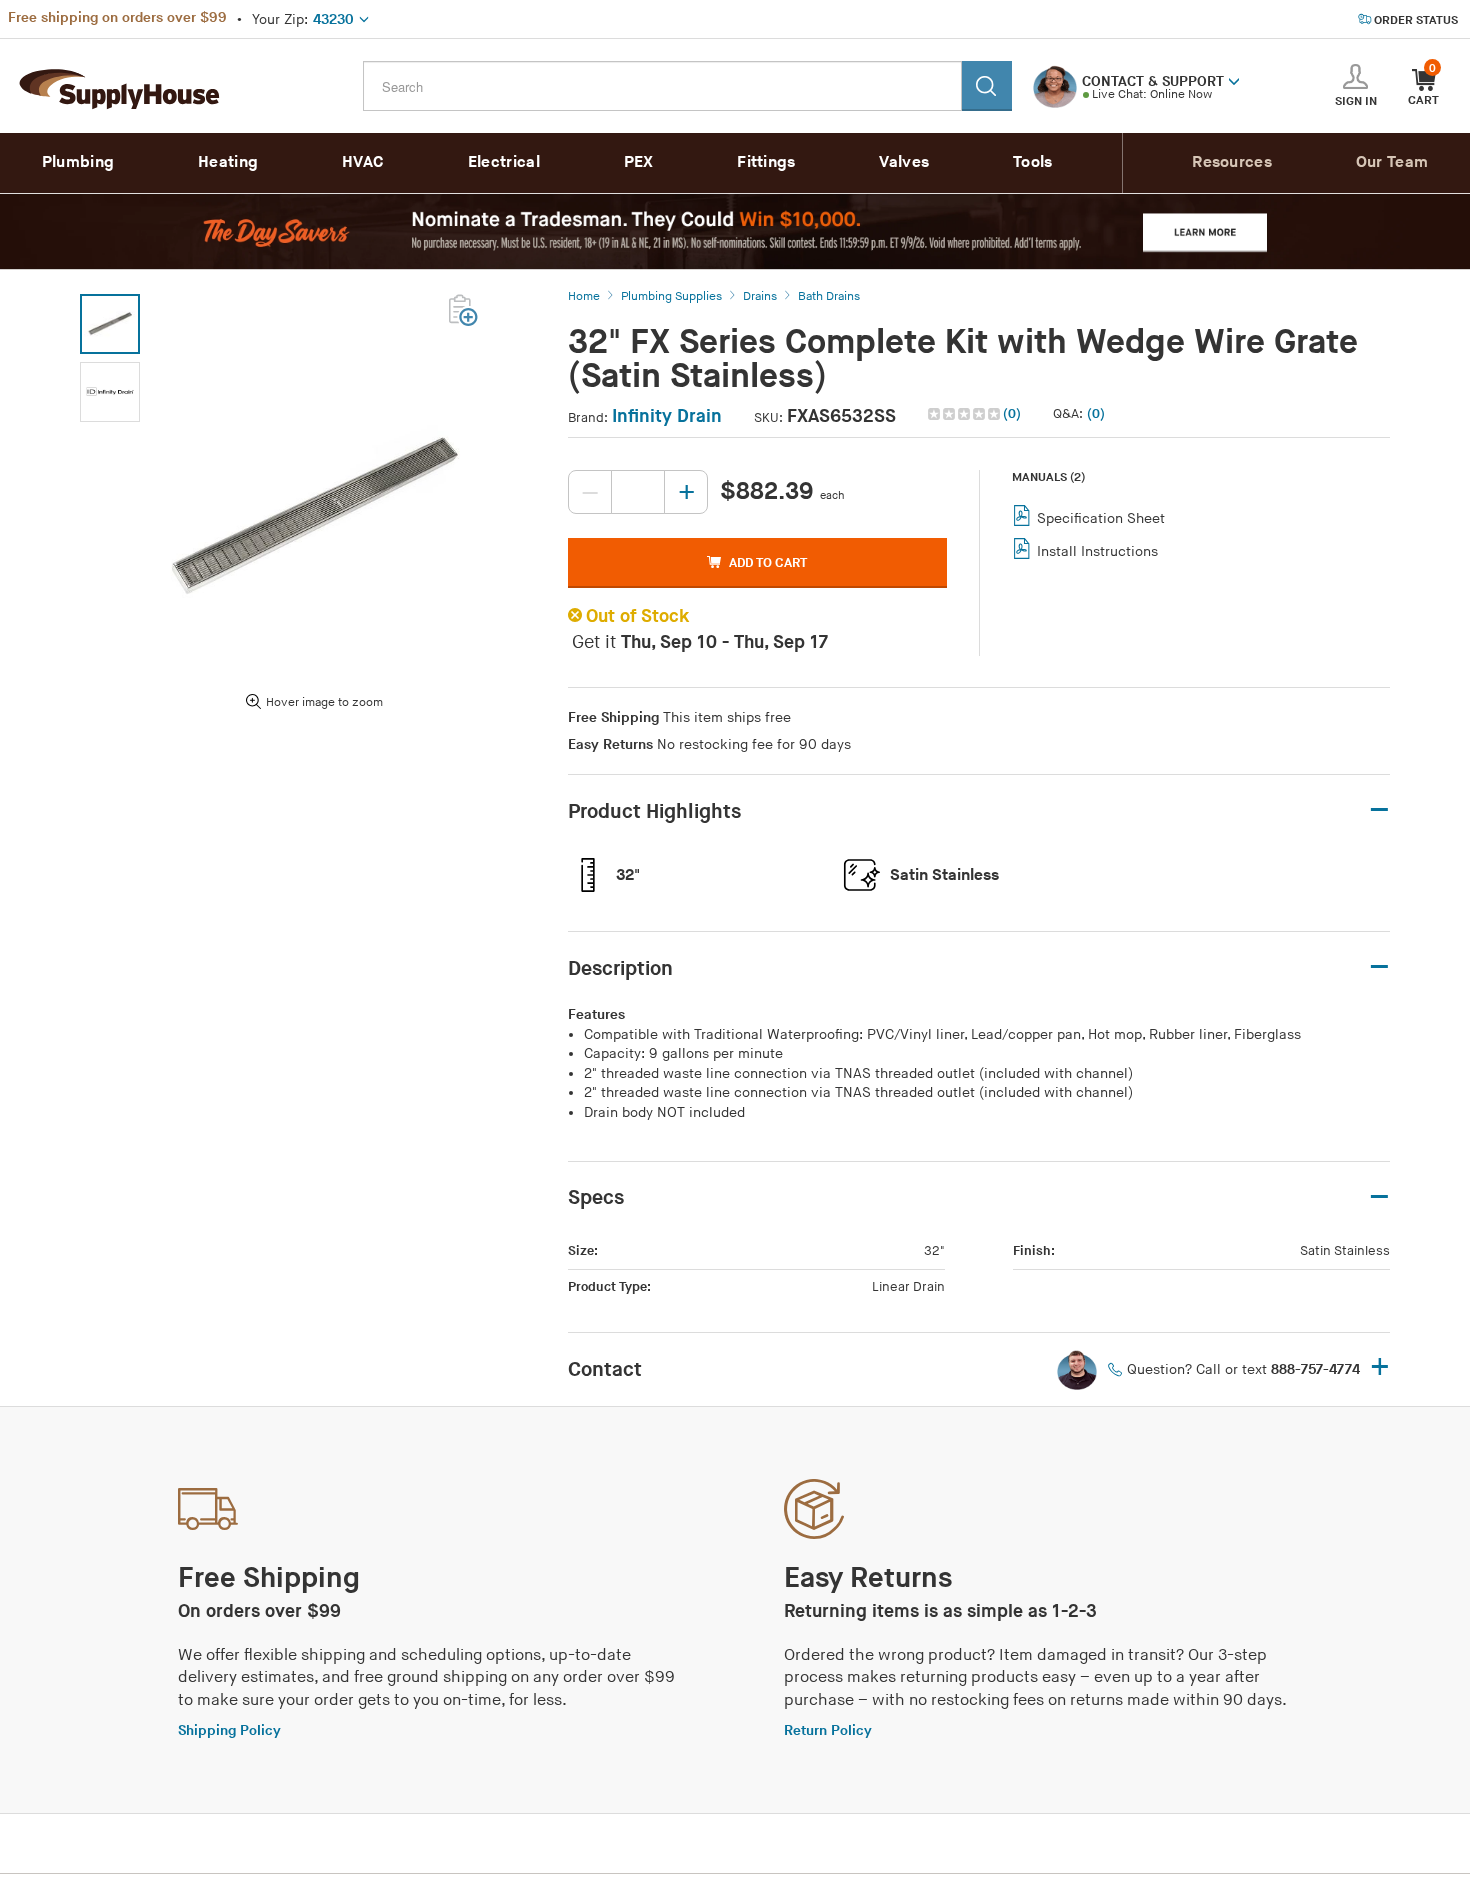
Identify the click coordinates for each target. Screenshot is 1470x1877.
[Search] (987, 86)
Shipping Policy (229, 1730)
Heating (228, 162)
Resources (1232, 162)
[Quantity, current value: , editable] (638, 492)
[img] (965, 414)
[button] (1234, 80)
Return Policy (828, 1730)
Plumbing (78, 162)
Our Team (1392, 162)
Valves (904, 162)
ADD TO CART (768, 563)
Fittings (766, 162)
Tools (1033, 162)
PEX (639, 162)
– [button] (1379, 810)
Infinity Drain (667, 416)
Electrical (504, 162)
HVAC (363, 162)
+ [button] (1380, 1368)
